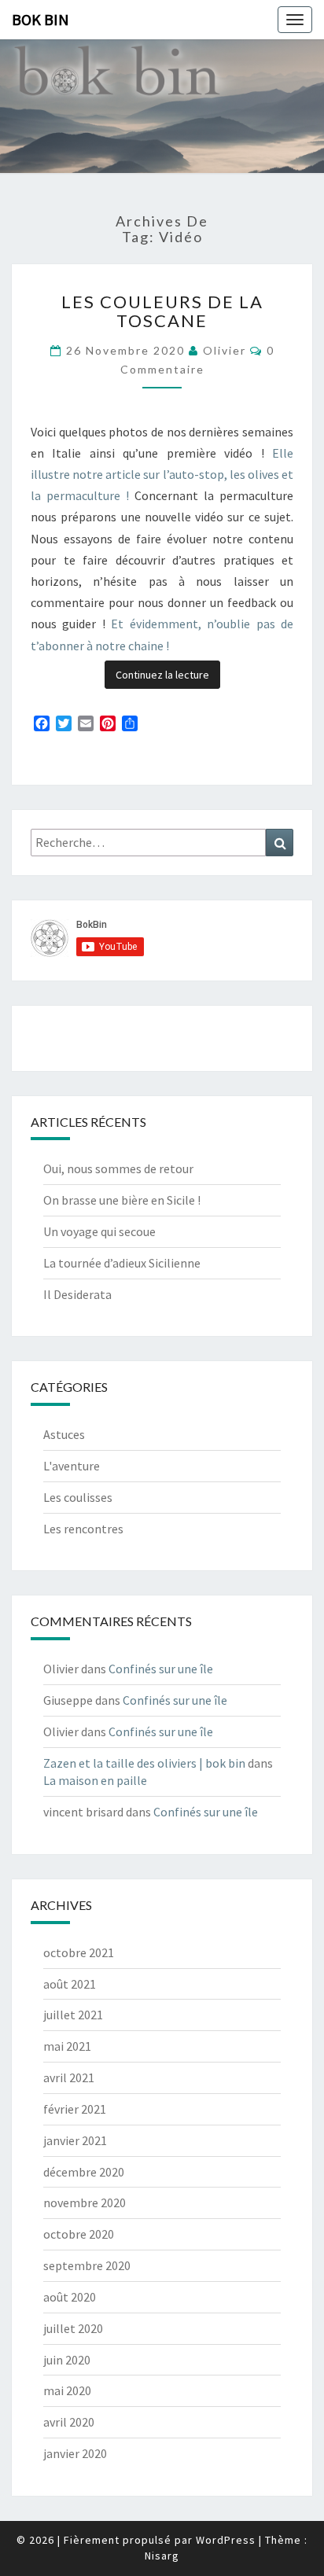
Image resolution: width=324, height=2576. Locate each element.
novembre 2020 (85, 2202)
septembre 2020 (87, 2265)
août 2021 (70, 1984)
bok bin (40, 19)
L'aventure (72, 1466)
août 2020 (70, 2297)
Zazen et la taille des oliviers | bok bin (144, 1763)
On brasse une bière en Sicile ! (122, 1200)
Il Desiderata (77, 1294)
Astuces (64, 1434)
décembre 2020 (84, 2172)
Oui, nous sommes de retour (118, 1168)
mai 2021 (67, 2046)
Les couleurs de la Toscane (162, 311)
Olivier (225, 350)
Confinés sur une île (161, 1669)
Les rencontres (83, 1529)
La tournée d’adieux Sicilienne (122, 1263)
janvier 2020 (75, 2453)
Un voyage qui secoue (99, 1231)
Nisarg (162, 2556)
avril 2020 (69, 2422)
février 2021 (75, 2109)
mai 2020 (67, 2390)
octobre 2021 (79, 1952)
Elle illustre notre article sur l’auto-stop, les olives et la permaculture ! (162, 474)
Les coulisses (78, 1497)
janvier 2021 (75, 2140)
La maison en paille (95, 1780)
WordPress (226, 2540)
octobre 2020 (79, 2234)
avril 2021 (69, 2077)
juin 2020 (67, 2360)
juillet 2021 (73, 2015)
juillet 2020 (73, 2328)
